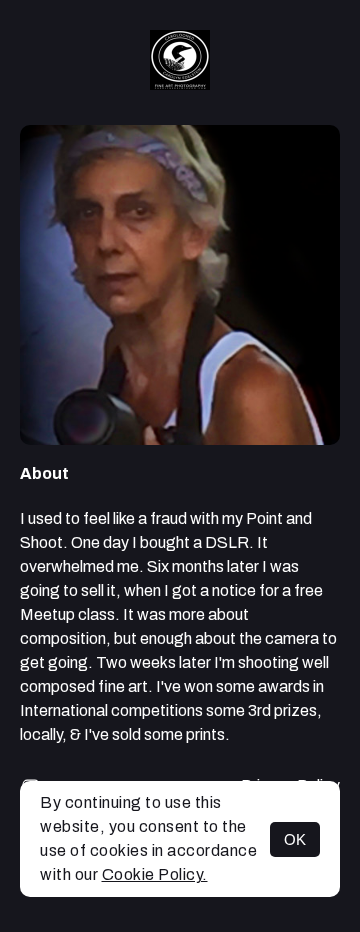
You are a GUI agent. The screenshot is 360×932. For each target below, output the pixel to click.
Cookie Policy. (155, 874)
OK (295, 839)
